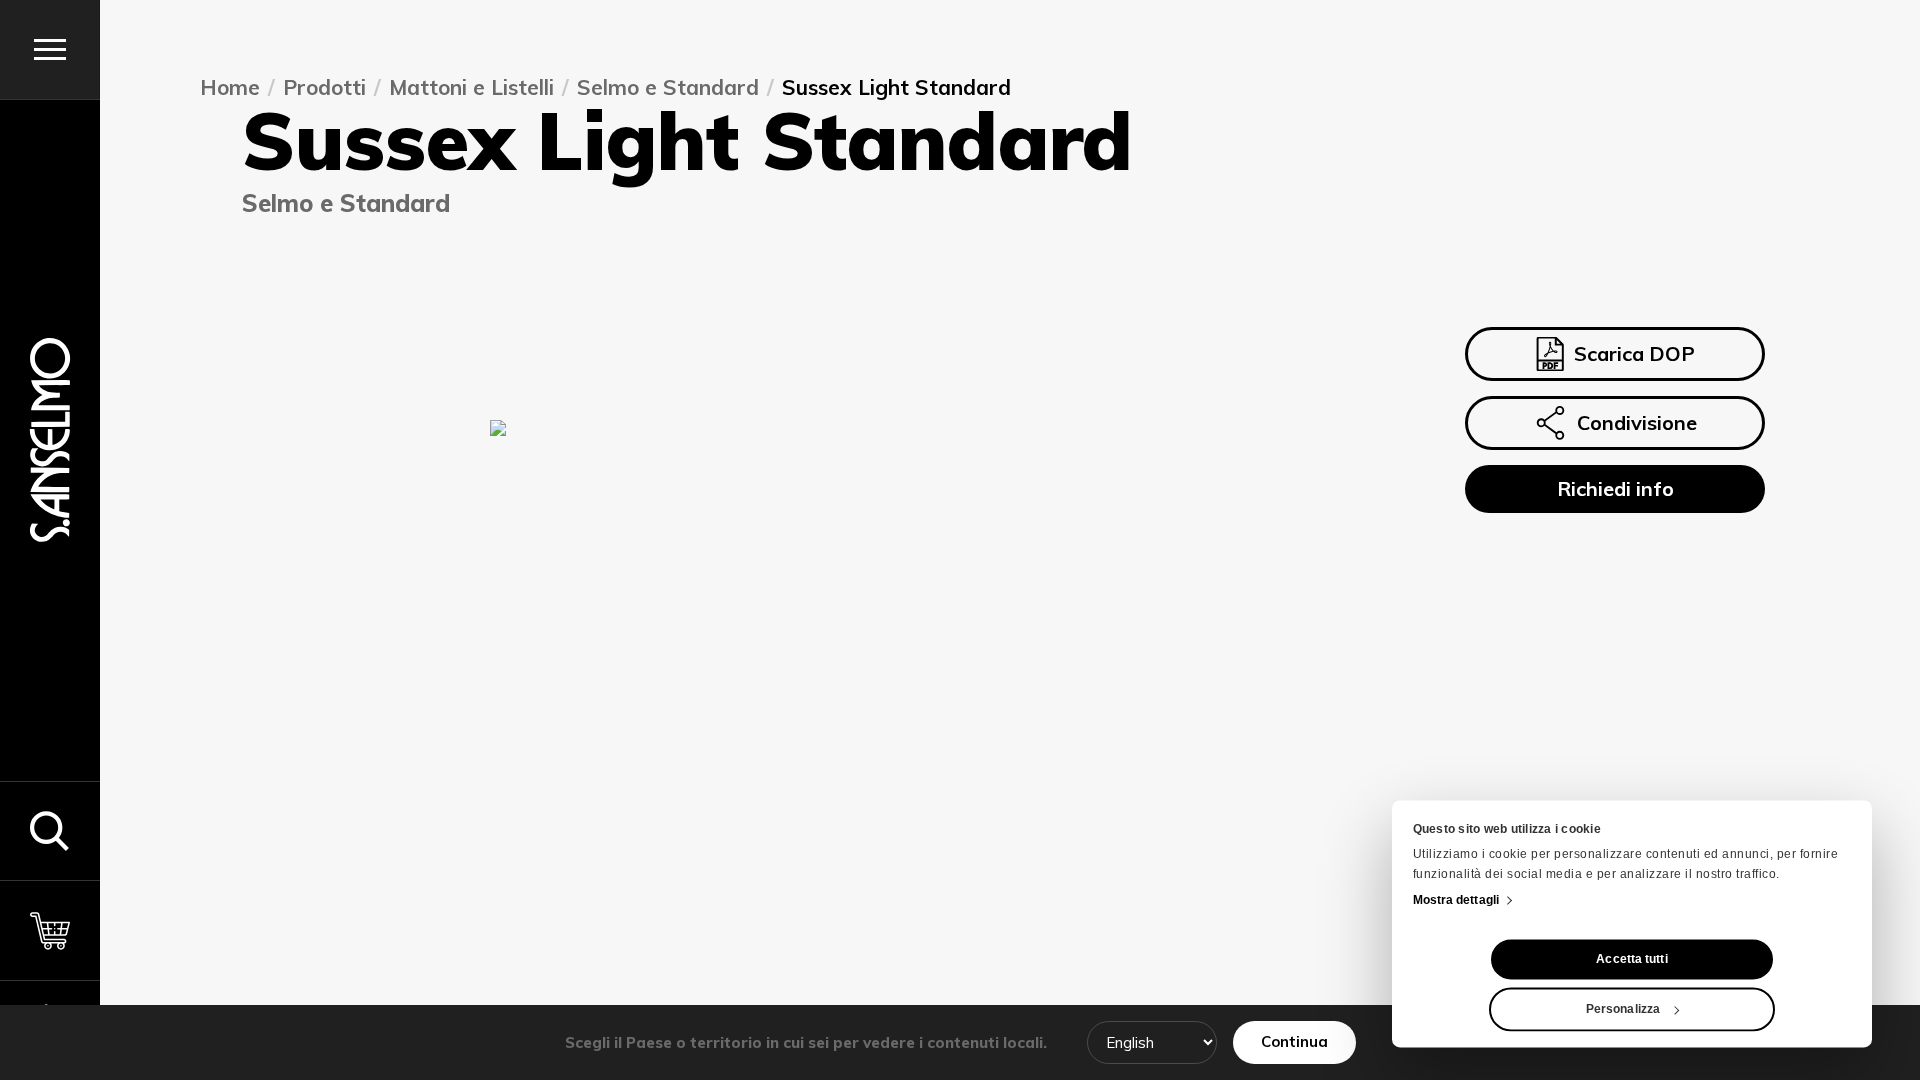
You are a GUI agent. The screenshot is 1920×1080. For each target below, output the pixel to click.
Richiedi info (1615, 488)
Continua (1294, 1041)
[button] (50, 831)
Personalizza (1623, 1010)
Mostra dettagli (1456, 901)
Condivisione (1637, 422)
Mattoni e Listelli (471, 87)
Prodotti (324, 87)
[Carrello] (50, 930)
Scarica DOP (1634, 353)
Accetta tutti (1631, 960)
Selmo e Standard (668, 87)
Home (230, 87)
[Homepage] (50, 440)
